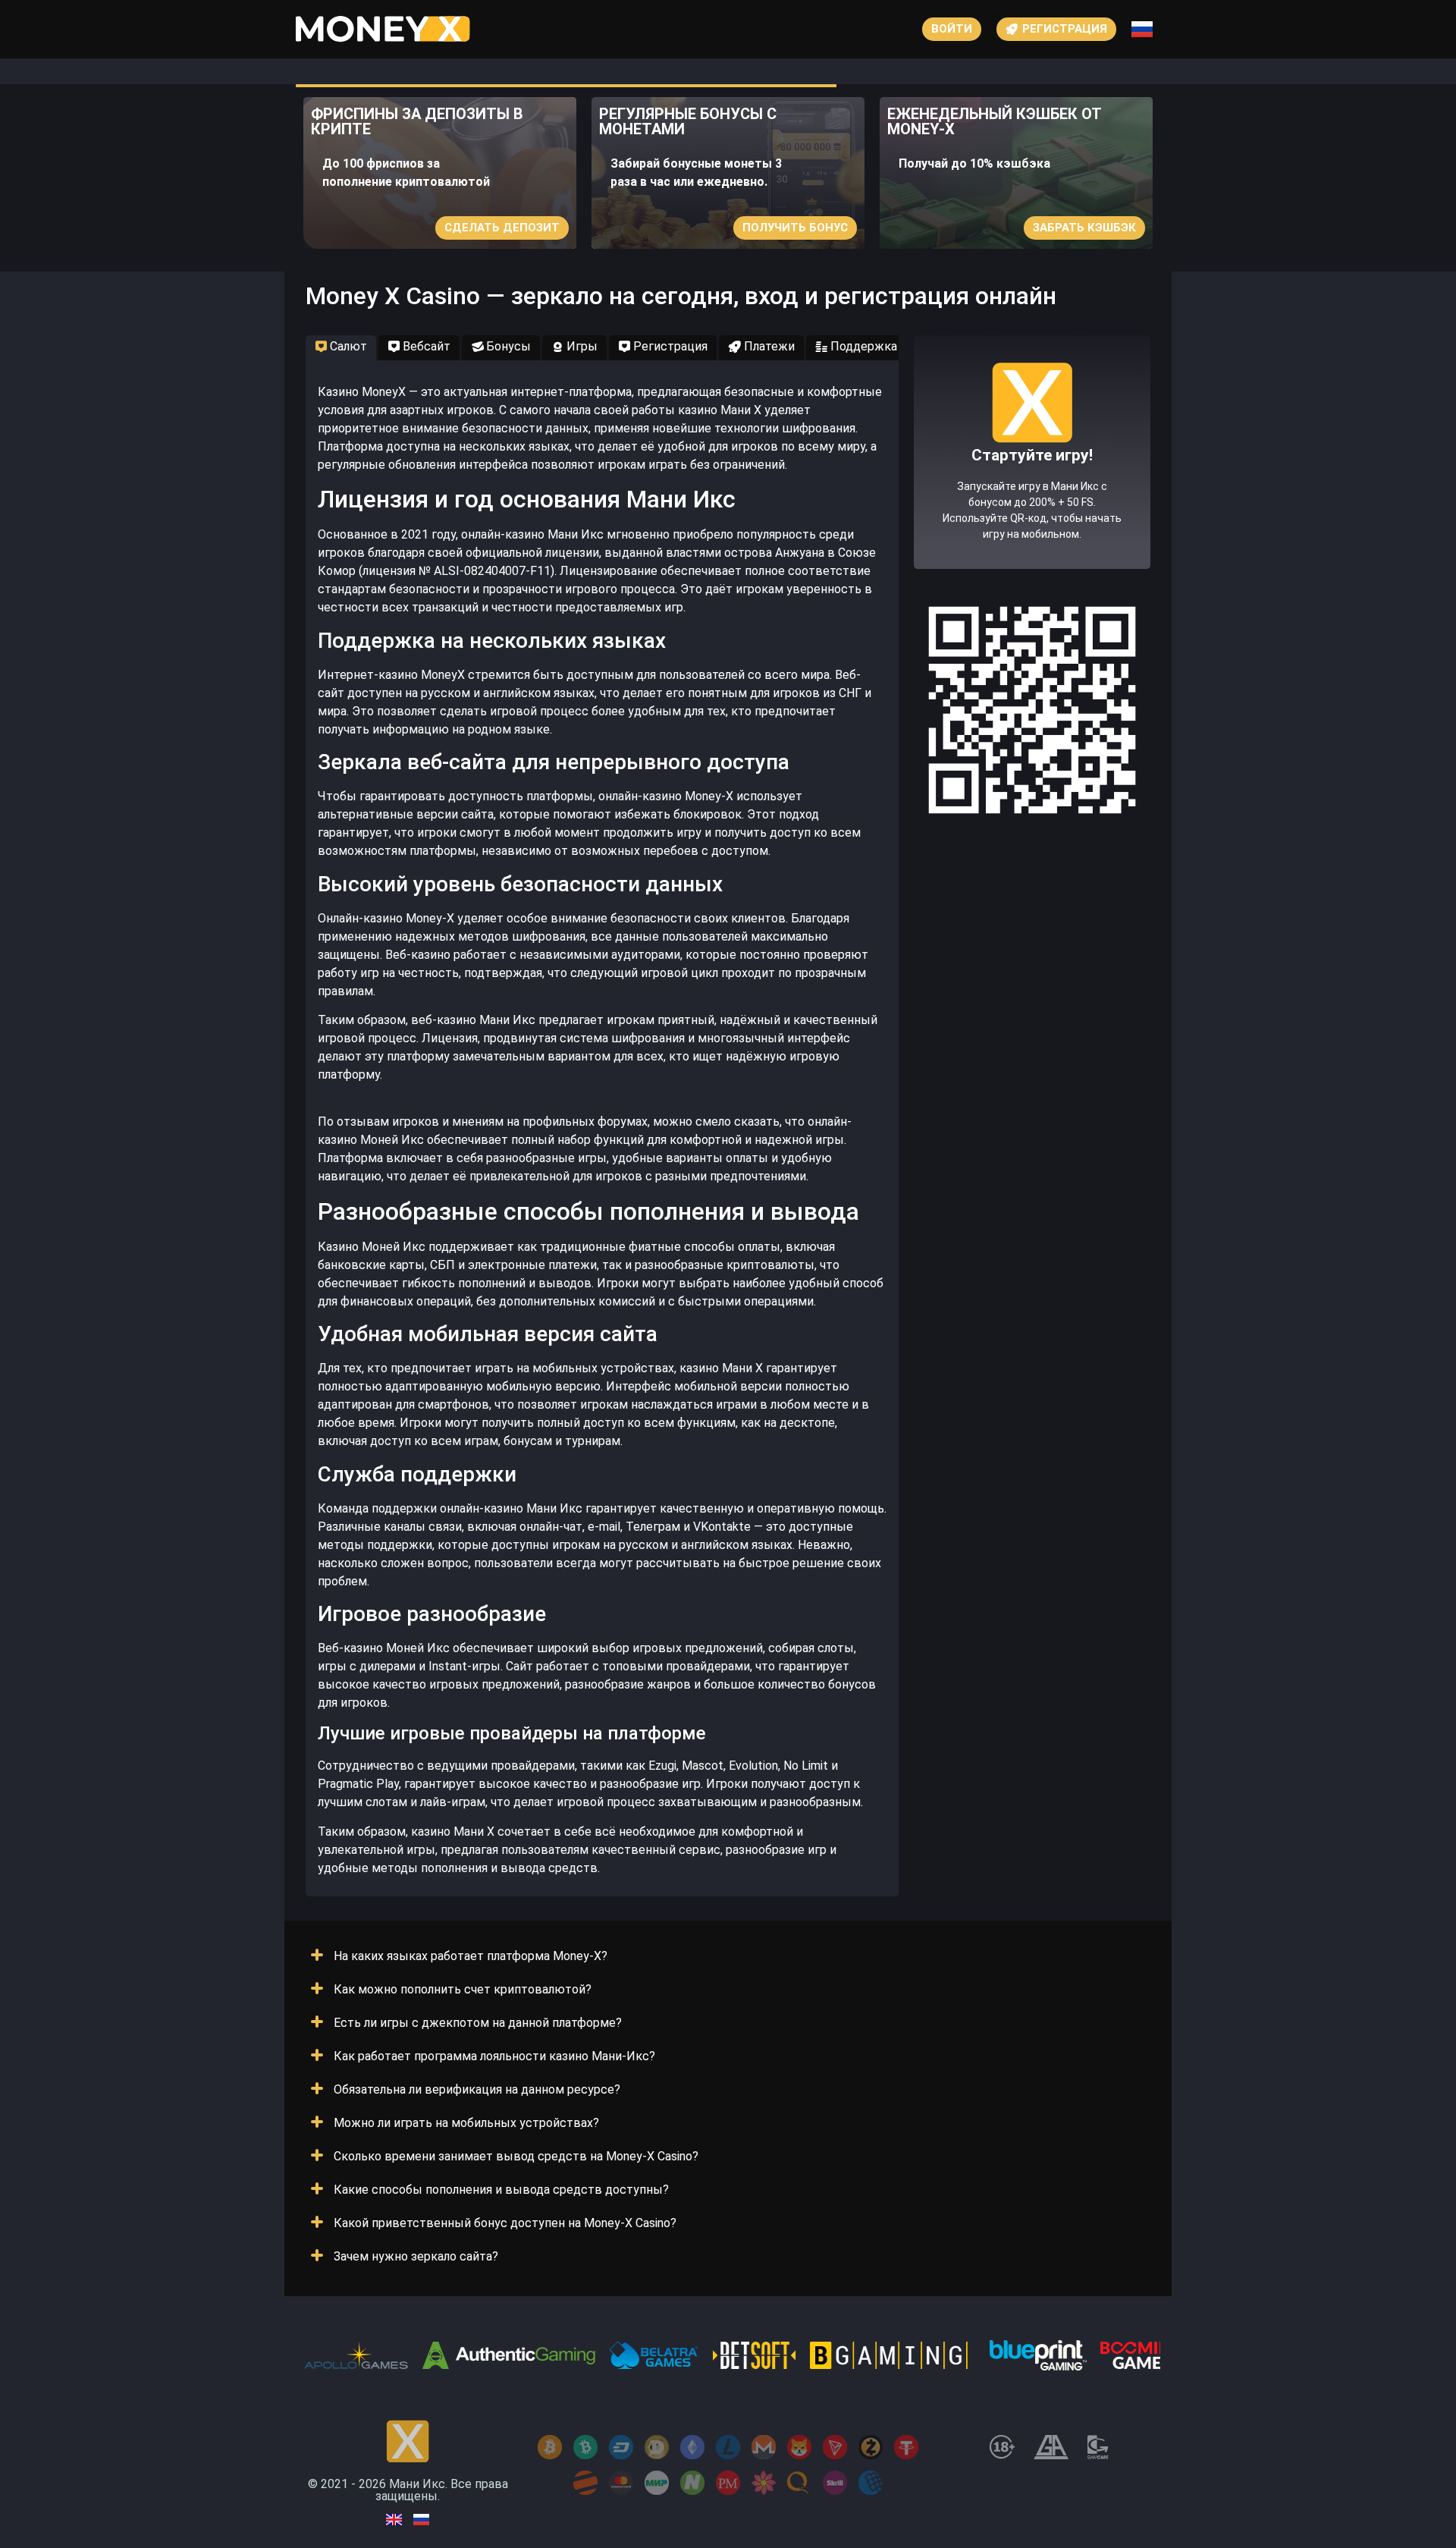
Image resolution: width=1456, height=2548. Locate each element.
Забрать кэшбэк (1084, 228)
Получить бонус (795, 228)
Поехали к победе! (1032, 507)
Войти (952, 29)
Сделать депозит (502, 228)
